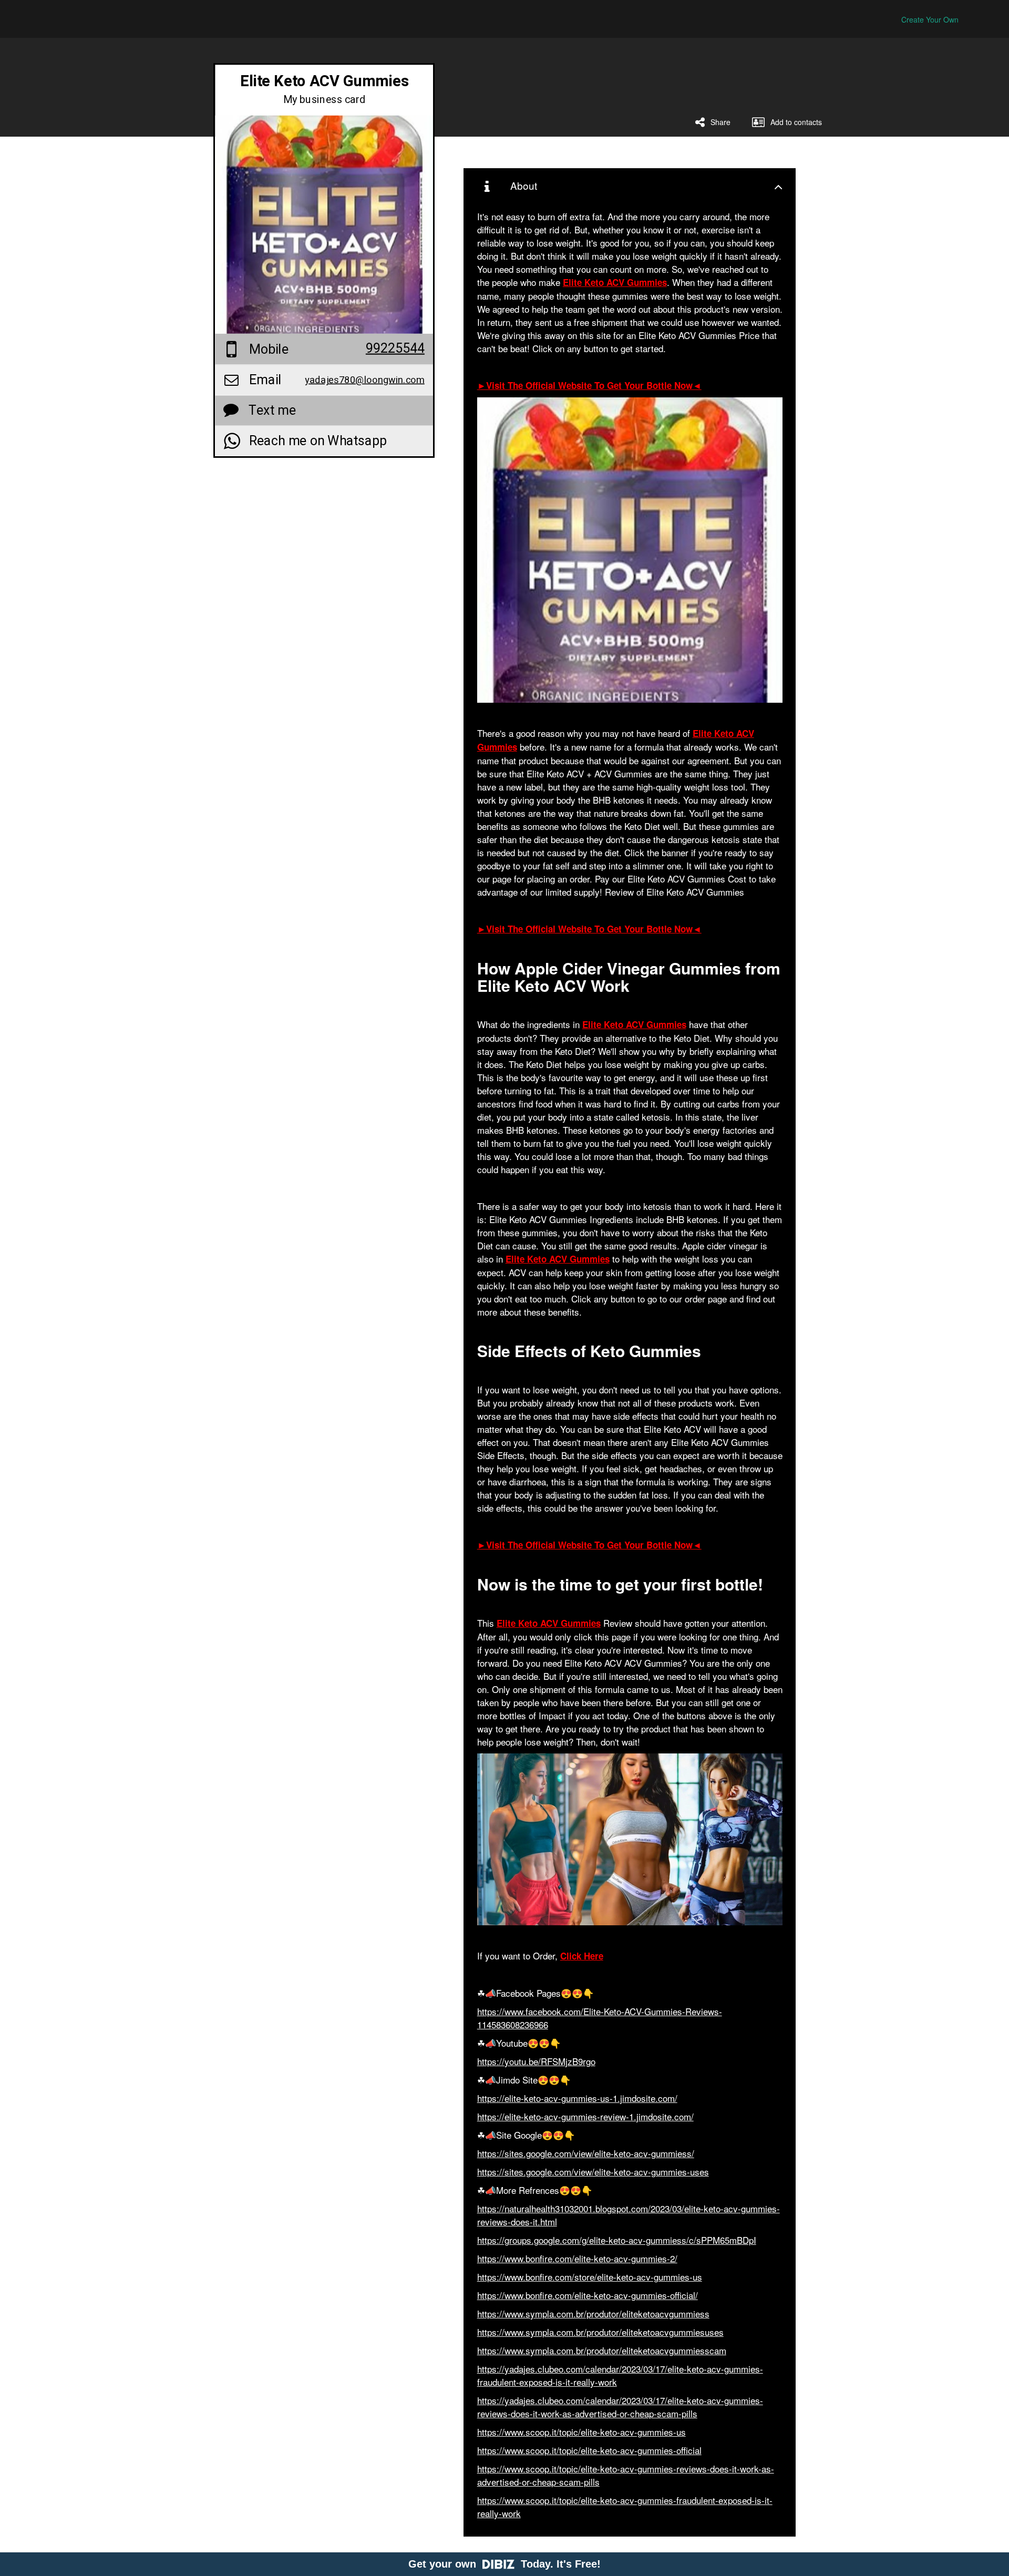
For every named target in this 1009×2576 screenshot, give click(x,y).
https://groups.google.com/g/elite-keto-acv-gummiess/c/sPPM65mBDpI (617, 2240)
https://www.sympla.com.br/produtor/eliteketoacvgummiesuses (600, 2332)
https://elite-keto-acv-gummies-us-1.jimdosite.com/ (577, 2098)
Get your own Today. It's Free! (504, 2564)
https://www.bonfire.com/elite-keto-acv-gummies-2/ (577, 2258)
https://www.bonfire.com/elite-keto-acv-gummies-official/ (588, 2295)
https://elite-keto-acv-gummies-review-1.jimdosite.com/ (585, 2116)
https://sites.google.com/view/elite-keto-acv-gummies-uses (593, 2172)
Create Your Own (930, 19)
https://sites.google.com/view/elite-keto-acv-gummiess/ (586, 2153)
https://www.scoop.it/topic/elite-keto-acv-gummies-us (581, 2432)
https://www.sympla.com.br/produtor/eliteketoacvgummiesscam (602, 2350)
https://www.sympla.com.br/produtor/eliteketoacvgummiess (593, 2313)
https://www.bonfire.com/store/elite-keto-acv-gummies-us (590, 2277)
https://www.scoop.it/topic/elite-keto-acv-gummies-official (589, 2450)
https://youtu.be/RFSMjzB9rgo (536, 2061)
